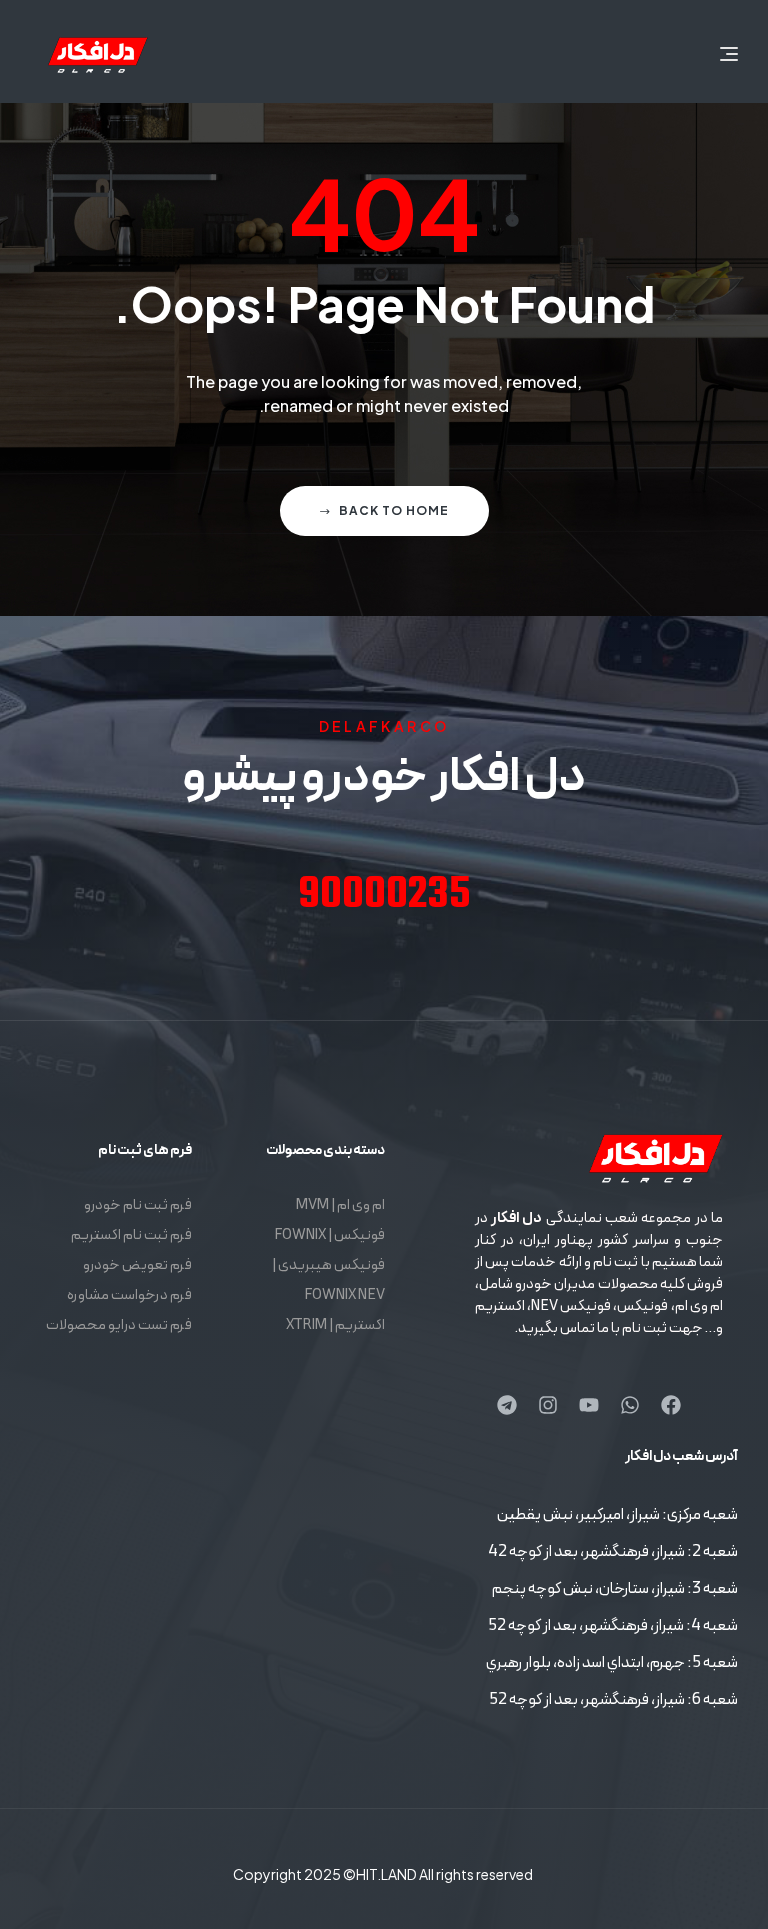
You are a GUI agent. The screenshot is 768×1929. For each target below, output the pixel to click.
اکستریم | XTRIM (335, 1325)
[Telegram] (507, 1405)
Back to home (394, 510)
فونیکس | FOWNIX (329, 1235)
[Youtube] (589, 1405)
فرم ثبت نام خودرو (138, 1205)
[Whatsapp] (630, 1405)
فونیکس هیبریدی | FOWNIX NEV (328, 1280)
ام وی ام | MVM (340, 1205)
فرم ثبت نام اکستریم (131, 1235)
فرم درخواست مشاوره (129, 1295)
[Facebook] (671, 1405)
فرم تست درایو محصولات (119, 1325)
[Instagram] (548, 1405)
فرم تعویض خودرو (137, 1265)
